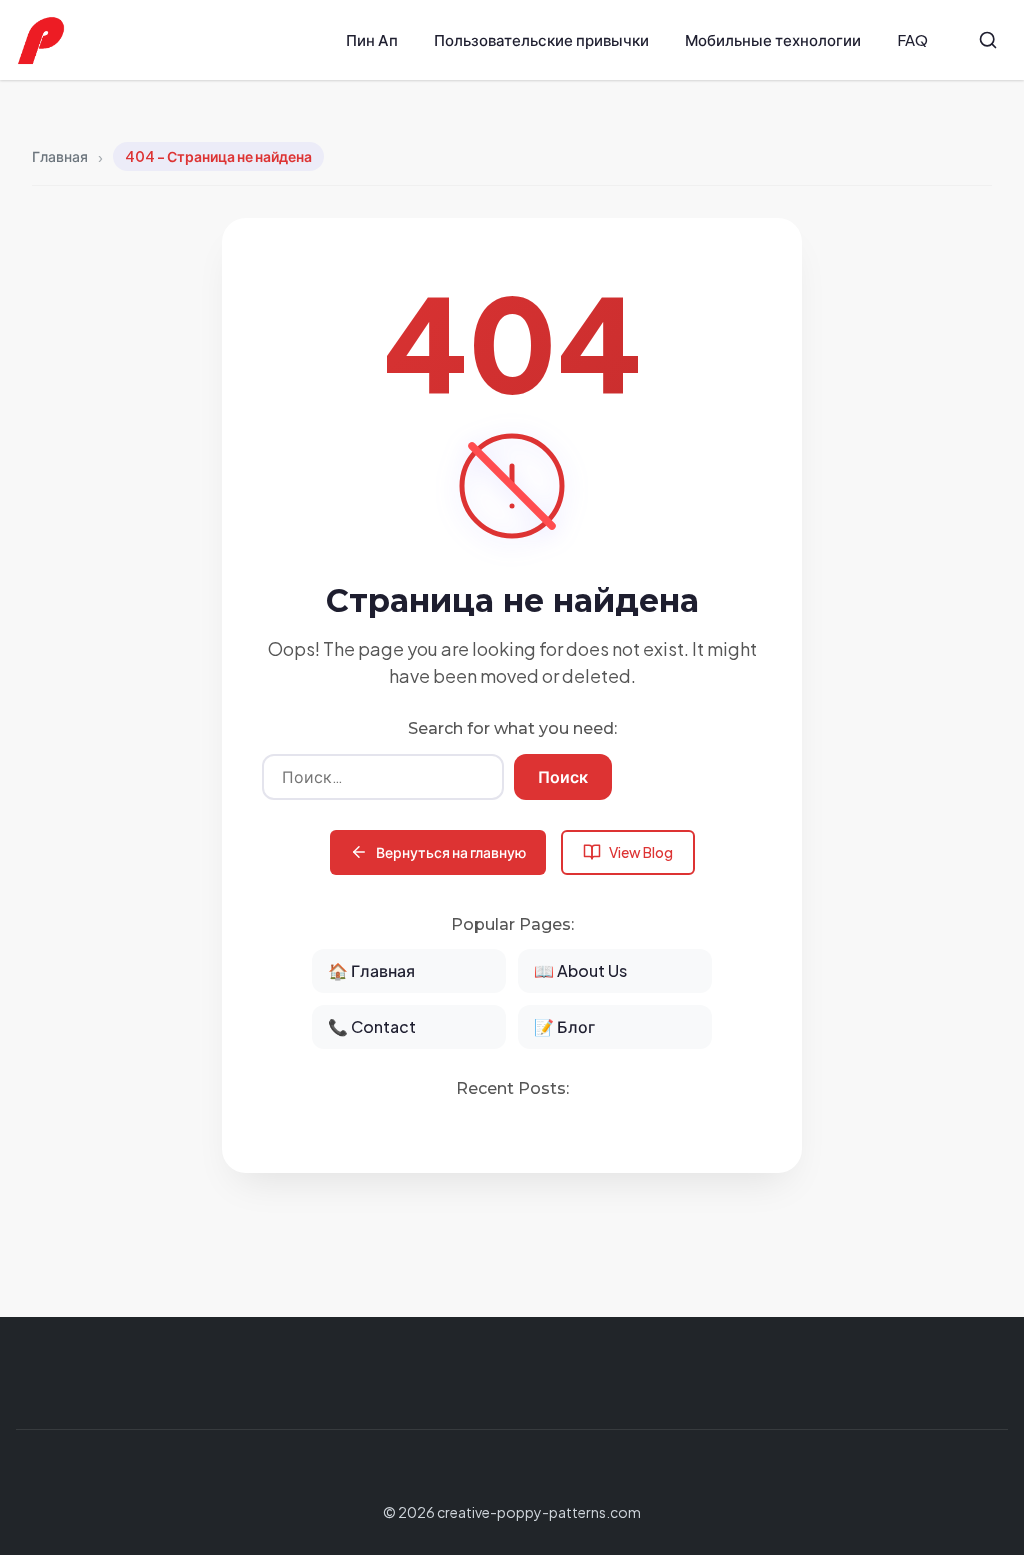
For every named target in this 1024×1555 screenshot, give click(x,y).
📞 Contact (372, 1026)
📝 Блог (564, 1026)
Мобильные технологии (773, 39)
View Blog (641, 852)
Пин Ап (372, 39)
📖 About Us (580, 970)
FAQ (912, 39)
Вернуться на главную (451, 852)
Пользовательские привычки (541, 39)
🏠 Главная (371, 970)
